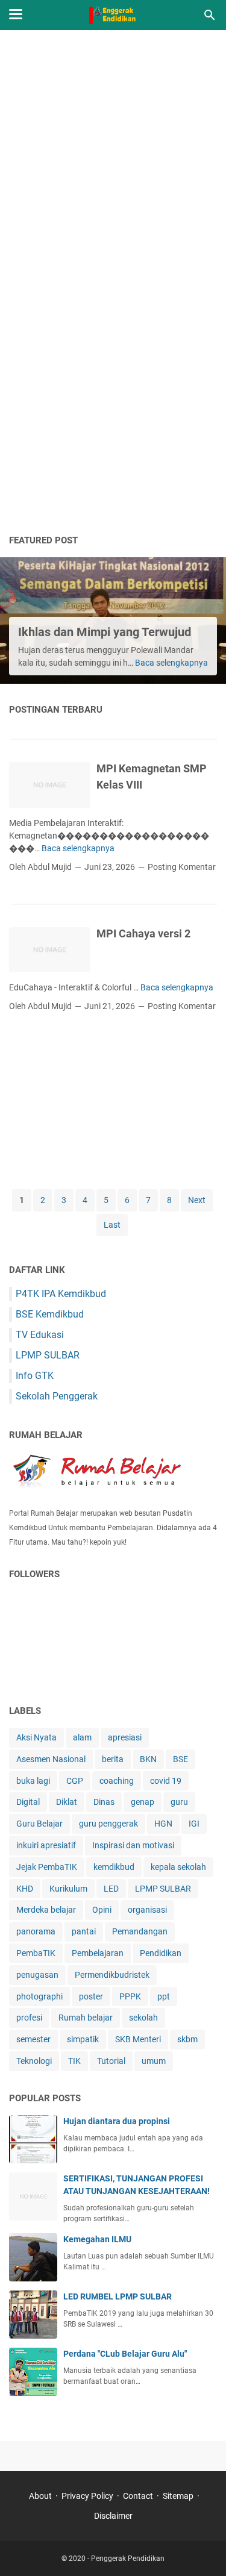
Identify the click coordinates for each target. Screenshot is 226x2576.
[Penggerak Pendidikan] (113, 15)
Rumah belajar (86, 2018)
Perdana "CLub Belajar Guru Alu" (125, 2354)
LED (111, 1889)
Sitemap (178, 2496)
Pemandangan (140, 1931)
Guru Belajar (39, 1824)
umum (154, 2061)
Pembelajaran (98, 1953)
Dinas (104, 1802)
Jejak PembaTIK (47, 1867)
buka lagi (33, 1781)
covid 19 (166, 1781)
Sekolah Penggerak (57, 1396)
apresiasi (125, 1737)
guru (179, 1802)
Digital (28, 1802)
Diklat (67, 1802)
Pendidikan (161, 1953)
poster (91, 1996)
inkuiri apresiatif (46, 1845)
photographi (39, 1996)
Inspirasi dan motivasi (133, 1845)
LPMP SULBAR (48, 1355)
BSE (180, 1759)
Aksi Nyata (36, 1737)
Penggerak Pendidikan (128, 2559)
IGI (194, 1824)
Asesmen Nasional (51, 1759)
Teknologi (34, 2061)
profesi (29, 2018)
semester (33, 2039)
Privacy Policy (87, 2496)
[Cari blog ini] (210, 15)
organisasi (147, 1910)
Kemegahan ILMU (97, 2239)
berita (113, 1759)
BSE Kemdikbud (50, 1314)
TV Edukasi (40, 1335)
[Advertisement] (113, 161)
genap (143, 1802)
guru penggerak (108, 1824)
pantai (84, 1931)
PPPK (130, 1996)
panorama (36, 1931)
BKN (148, 1759)
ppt (164, 1996)
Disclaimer (113, 2516)
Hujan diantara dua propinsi (117, 2121)
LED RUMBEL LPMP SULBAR (118, 2296)
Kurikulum (68, 1889)
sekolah (143, 2018)
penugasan (37, 1975)
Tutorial (111, 2061)
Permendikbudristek (112, 1975)
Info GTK (35, 1376)
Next (197, 1200)
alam (82, 1737)
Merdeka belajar (46, 1910)
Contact (138, 2496)
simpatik (83, 2039)
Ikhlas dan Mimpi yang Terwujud (105, 632)
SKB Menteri (138, 2039)
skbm (187, 2039)
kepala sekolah (178, 1867)
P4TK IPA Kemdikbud (61, 1294)
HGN (163, 1824)
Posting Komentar (182, 867)
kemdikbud (114, 1867)
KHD (25, 1889)
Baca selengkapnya (171, 663)
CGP (75, 1781)
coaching (117, 1781)
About (40, 2496)
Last (112, 1225)
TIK (74, 2061)
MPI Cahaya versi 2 (143, 933)
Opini (102, 1910)
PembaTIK (36, 1953)
